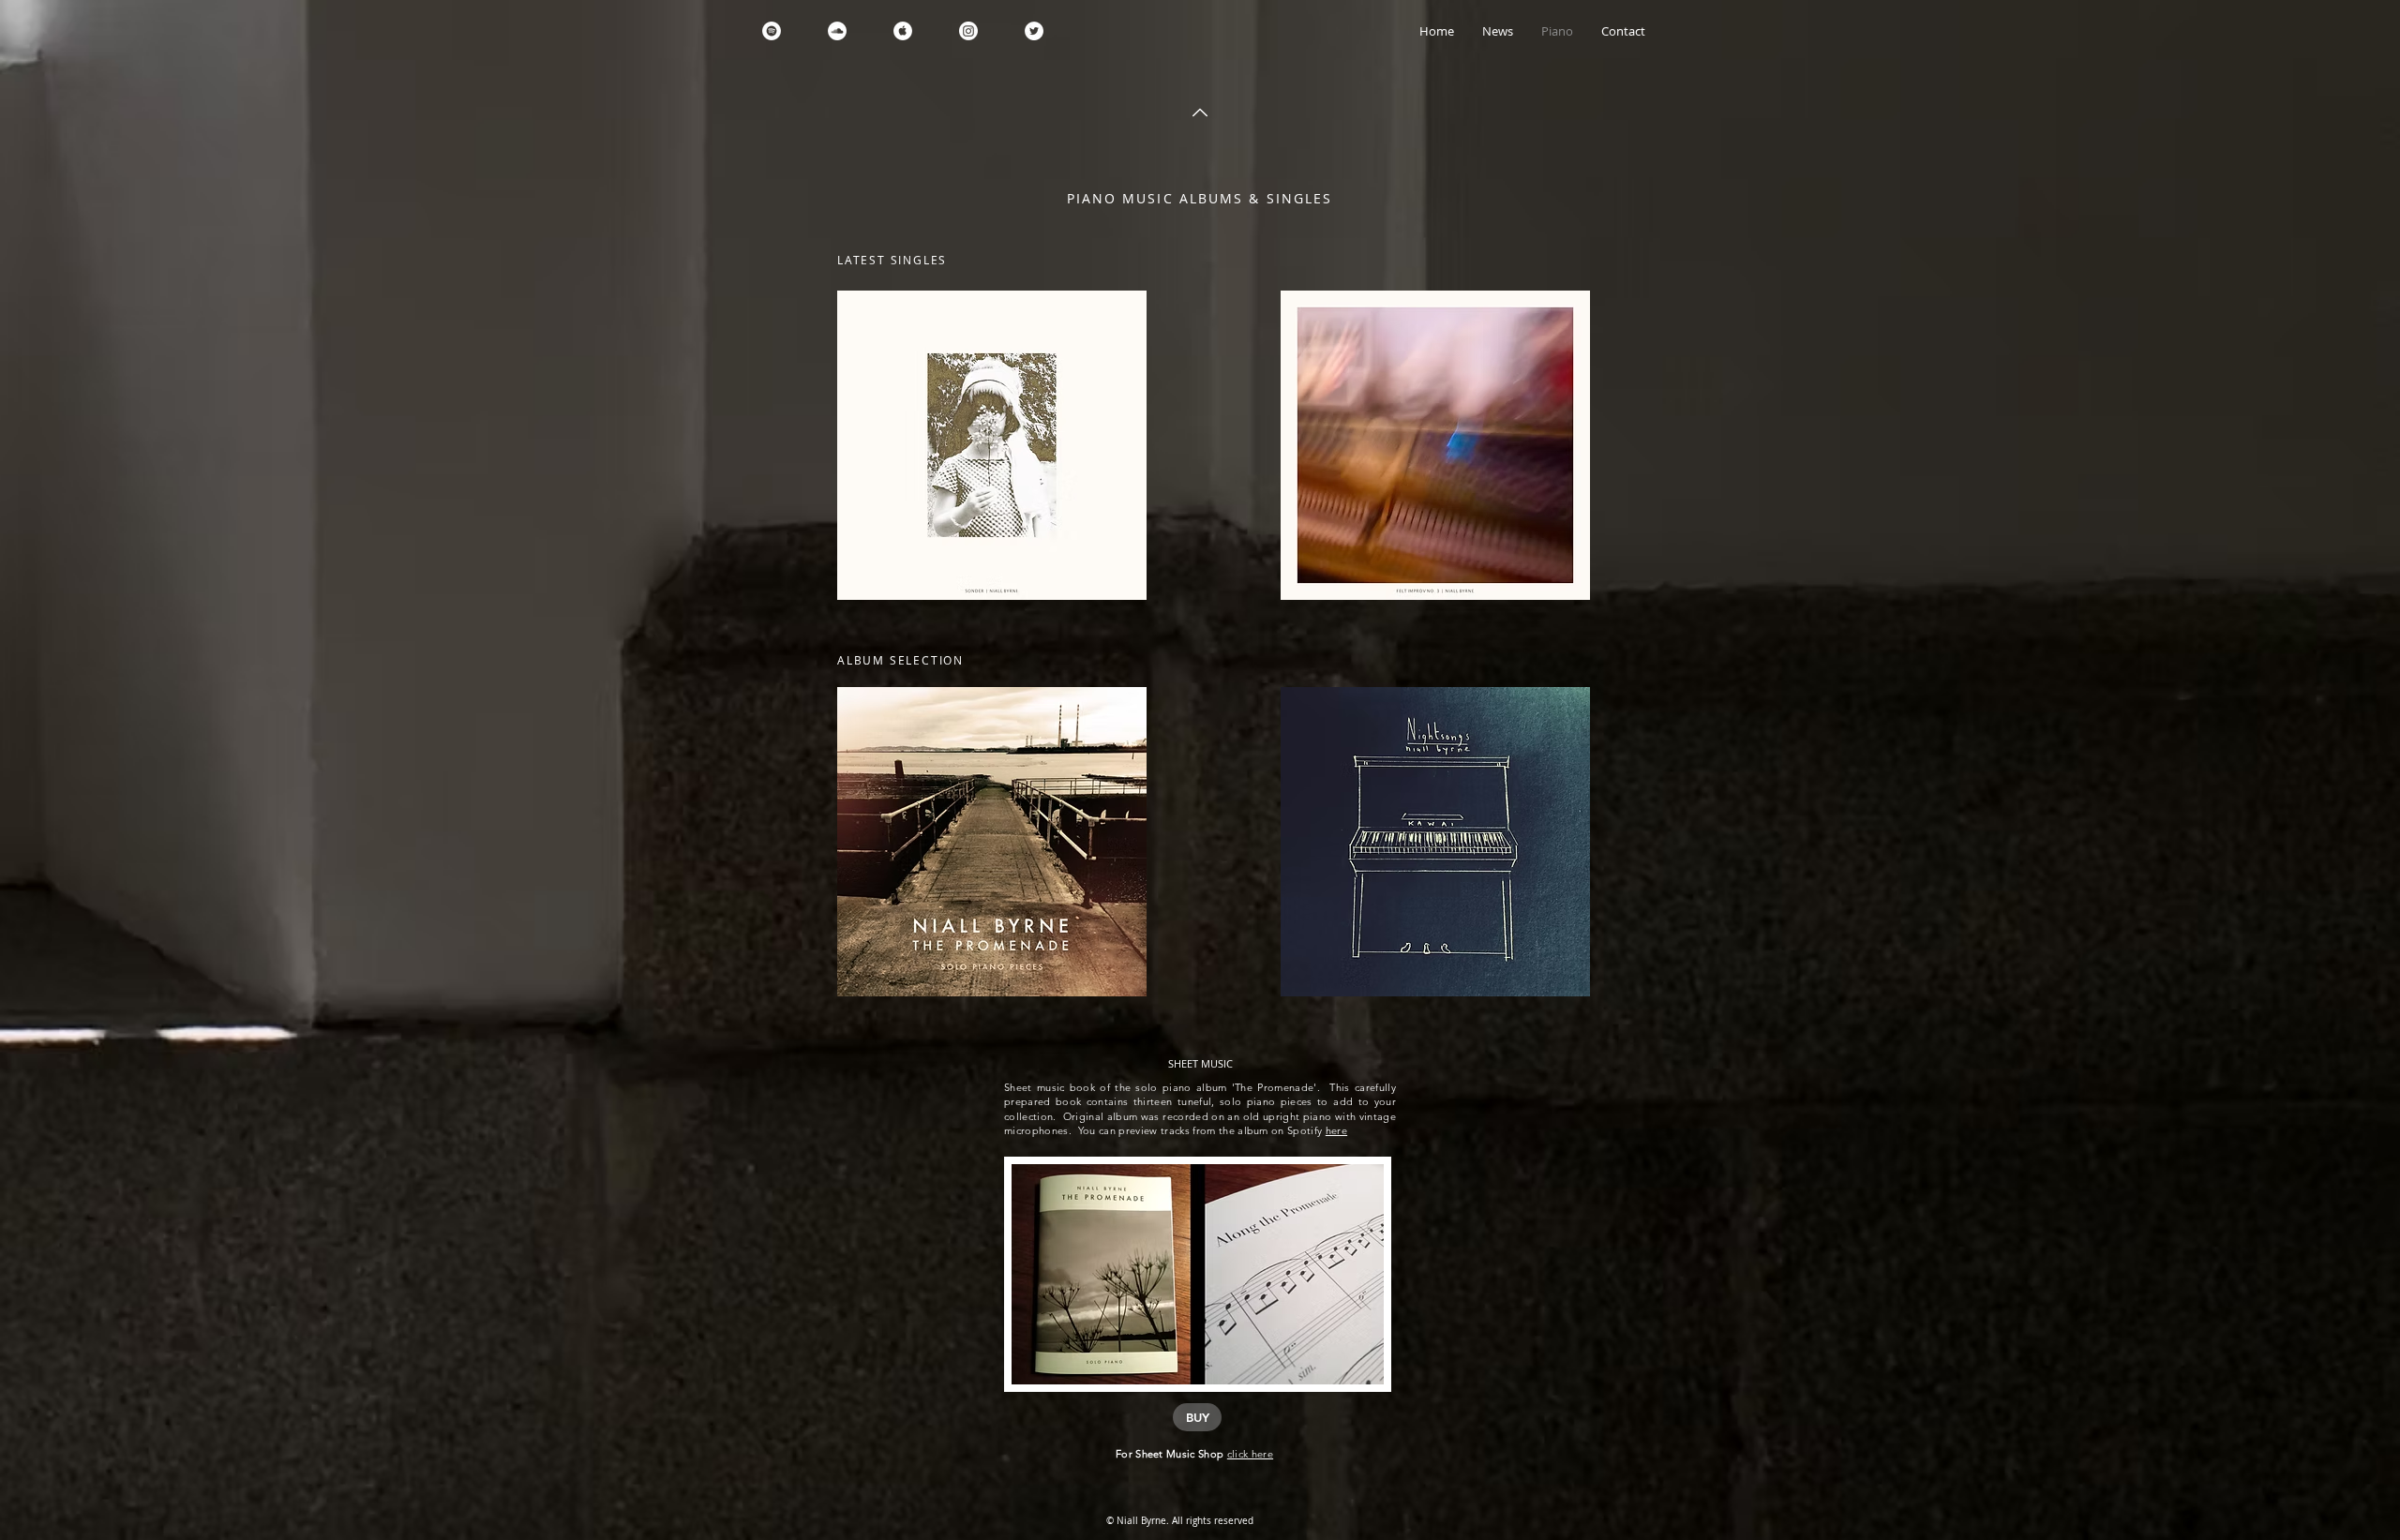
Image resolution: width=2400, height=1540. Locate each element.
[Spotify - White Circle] (772, 31)
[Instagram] (968, 31)
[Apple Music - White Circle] (903, 31)
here (1336, 1130)
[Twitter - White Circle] (1034, 31)
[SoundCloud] (837, 31)
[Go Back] (1200, 112)
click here (1250, 1454)
